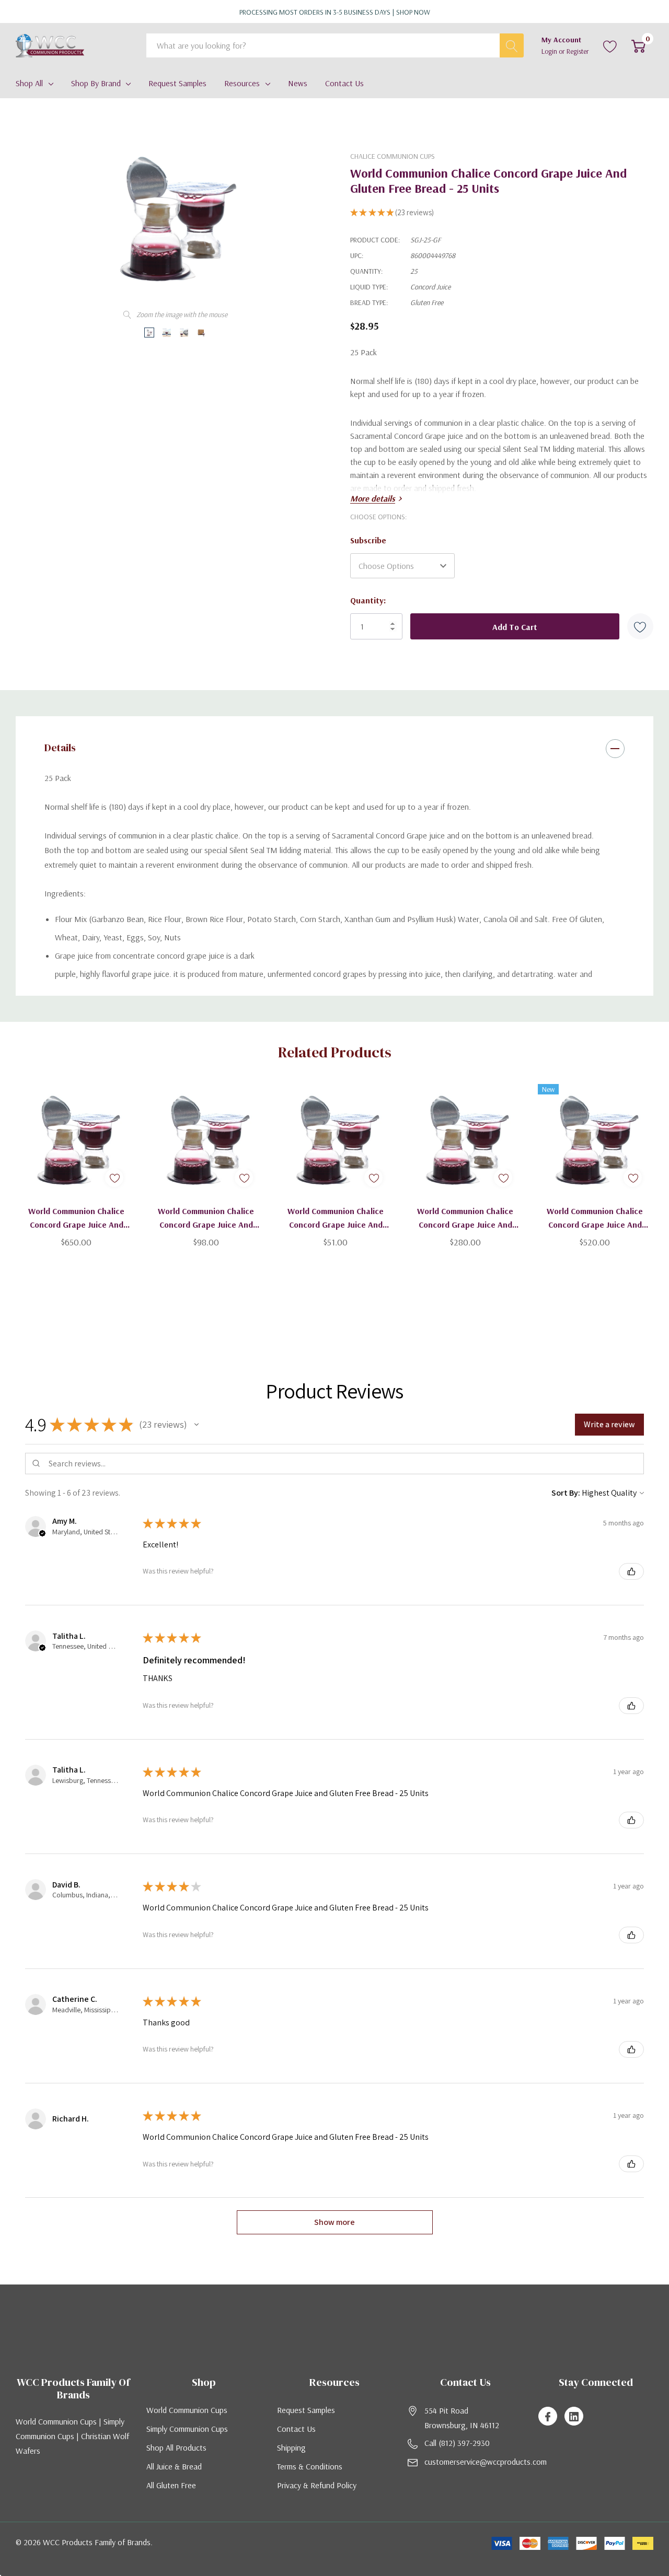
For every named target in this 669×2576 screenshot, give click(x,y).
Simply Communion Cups (187, 2429)
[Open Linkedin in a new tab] (574, 2417)
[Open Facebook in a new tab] (548, 2417)
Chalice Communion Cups (393, 156)
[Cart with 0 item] (638, 45)
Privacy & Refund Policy (317, 2485)
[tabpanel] (76, 1165)
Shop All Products (176, 2447)
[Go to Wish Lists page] (610, 45)
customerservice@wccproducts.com (486, 2462)
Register (578, 51)
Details (60, 748)
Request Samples (306, 2410)
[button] (197, 1425)
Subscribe (368, 540)
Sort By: (566, 1493)
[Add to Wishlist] (640, 626)
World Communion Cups (187, 2410)
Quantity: (368, 600)
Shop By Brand (96, 83)
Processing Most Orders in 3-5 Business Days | (335, 12)
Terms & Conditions (310, 2466)
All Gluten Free (171, 2485)
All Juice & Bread (174, 2466)
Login (550, 51)
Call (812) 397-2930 (457, 2443)
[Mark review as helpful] (631, 1571)
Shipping (291, 2447)
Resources (242, 83)
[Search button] (512, 45)
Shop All (29, 83)
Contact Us (296, 2429)
